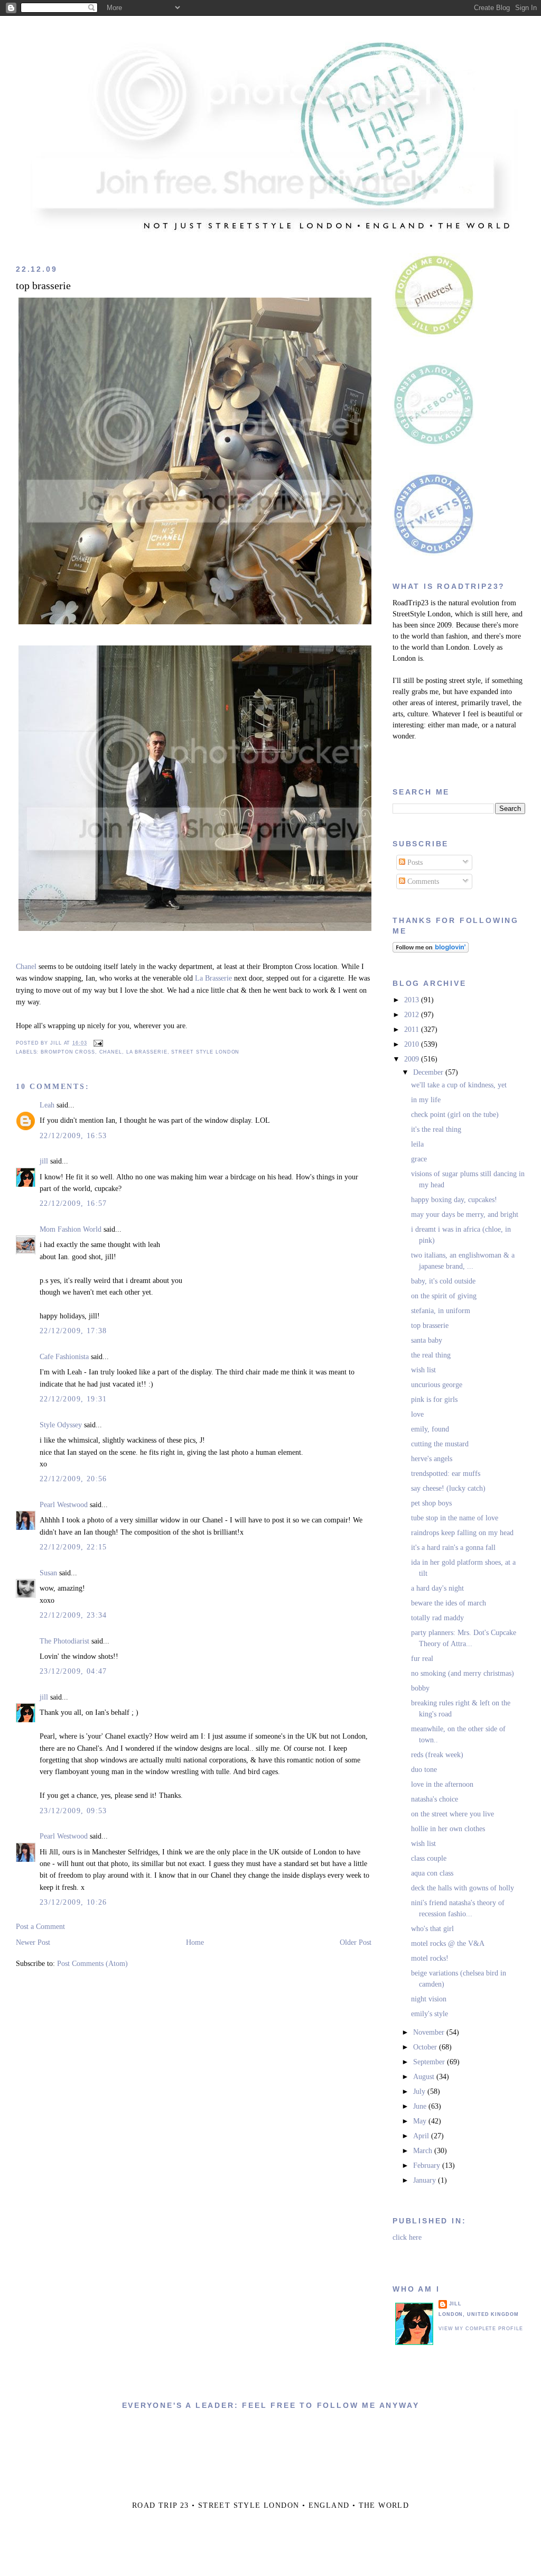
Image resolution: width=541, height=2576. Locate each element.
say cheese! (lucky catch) (448, 1488)
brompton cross (68, 1052)
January (426, 2180)
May (421, 2121)
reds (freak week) (437, 1755)
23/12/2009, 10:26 (73, 1902)
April (422, 2136)
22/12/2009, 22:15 (73, 1547)
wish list (423, 1370)
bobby (420, 1688)
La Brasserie (213, 978)
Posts (414, 862)
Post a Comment (40, 1927)
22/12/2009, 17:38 (73, 1331)
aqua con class (432, 1873)
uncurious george (437, 1385)
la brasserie (147, 1052)
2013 (413, 1000)
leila (417, 1144)
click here (407, 2237)
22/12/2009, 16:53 (73, 1136)
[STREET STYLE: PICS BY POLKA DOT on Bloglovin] (431, 950)
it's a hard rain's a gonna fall (453, 1548)
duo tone (424, 1770)
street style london (205, 1052)
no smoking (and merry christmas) (463, 1673)
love (417, 1414)
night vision (429, 1999)
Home (195, 1942)
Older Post (356, 1942)
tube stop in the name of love (455, 1518)
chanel (111, 1052)
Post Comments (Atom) (92, 1964)
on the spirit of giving (444, 1296)
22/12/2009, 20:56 (73, 1479)
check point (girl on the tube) (455, 1115)
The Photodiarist (64, 1641)
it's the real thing (436, 1129)
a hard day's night (437, 1588)
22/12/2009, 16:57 (73, 1203)
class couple (429, 1858)
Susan (48, 1573)
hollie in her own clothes (448, 1829)
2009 (413, 1059)
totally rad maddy (437, 1618)
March (424, 2151)
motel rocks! (430, 1958)
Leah (47, 1105)
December (429, 1072)
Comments (422, 881)
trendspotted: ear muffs (446, 1474)
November (430, 2032)
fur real (422, 1659)
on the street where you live (453, 1814)
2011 (413, 1030)
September (430, 2062)
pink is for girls (434, 1400)
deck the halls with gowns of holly (463, 1888)
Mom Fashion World (71, 1229)
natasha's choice (435, 1799)
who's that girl (432, 1929)
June (421, 2106)
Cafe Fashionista (64, 1357)
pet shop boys (431, 1503)
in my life (426, 1100)
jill (44, 1161)
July (420, 2092)
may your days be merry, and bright (465, 1215)
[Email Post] (97, 1043)
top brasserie (43, 286)
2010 (413, 1044)
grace (419, 1159)
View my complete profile (481, 2329)
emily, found (430, 1429)
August (425, 2077)
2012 (413, 1015)
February (428, 2166)
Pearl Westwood (64, 1505)
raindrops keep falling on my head (462, 1533)
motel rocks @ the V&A (448, 1943)
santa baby (427, 1340)
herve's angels (432, 1459)
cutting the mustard (440, 1444)
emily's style (430, 2014)
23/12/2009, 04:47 (73, 1671)
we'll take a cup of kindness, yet (459, 1085)
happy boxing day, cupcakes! (454, 1200)
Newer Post (33, 1942)
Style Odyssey (61, 1425)
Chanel (26, 967)
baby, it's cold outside (443, 1281)
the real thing (431, 1355)
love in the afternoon (442, 1784)
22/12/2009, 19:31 (73, 1399)
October (426, 2047)
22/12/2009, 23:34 (73, 1615)
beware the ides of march (449, 1603)
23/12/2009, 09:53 (73, 1811)
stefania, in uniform (441, 1311)
